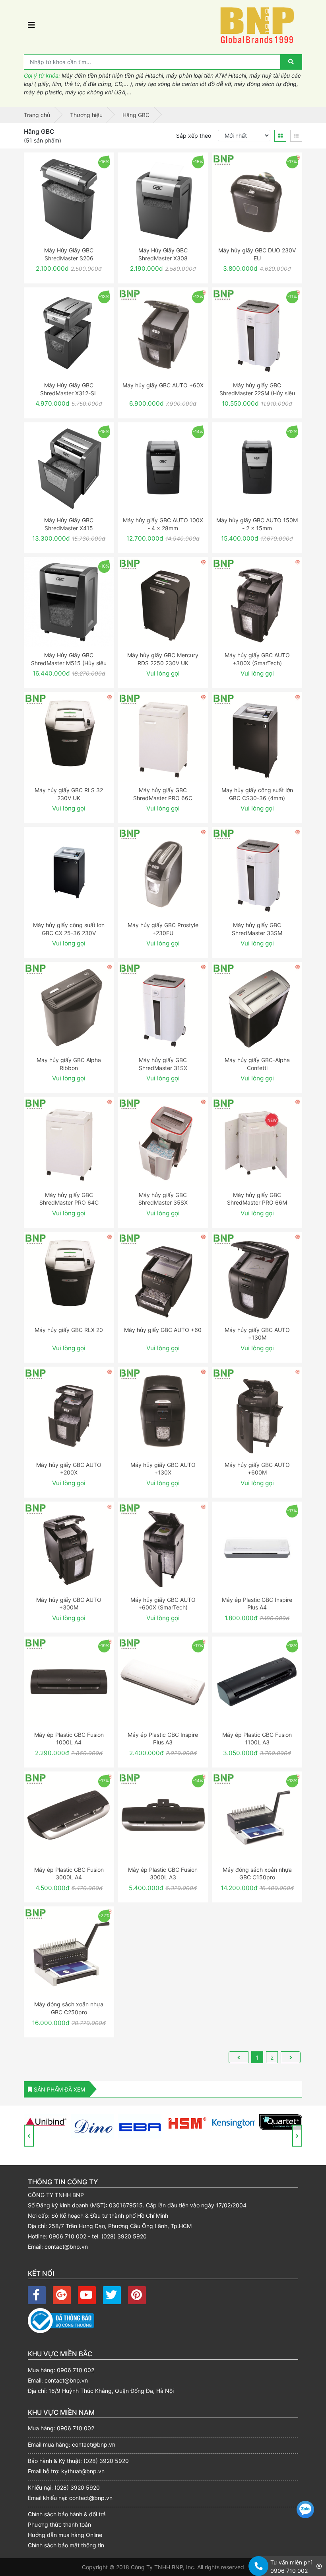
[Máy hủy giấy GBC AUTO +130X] (163, 1412)
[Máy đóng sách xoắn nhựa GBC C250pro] (69, 1952)
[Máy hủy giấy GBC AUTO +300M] (69, 1547)
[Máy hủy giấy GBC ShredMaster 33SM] (257, 872)
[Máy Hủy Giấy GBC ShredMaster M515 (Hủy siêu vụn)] (69, 602)
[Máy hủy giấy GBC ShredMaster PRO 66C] (163, 737)
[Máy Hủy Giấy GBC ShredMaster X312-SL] (69, 333)
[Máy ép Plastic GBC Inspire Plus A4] (257, 1547)
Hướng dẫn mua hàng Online (65, 2535)
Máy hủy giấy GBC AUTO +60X (163, 385)
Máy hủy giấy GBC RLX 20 (69, 1330)
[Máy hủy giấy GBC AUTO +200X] (69, 1412)
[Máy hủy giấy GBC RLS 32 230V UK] (69, 737)
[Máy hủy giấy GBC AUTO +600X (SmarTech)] (163, 1547)
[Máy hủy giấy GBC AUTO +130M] (257, 1277)
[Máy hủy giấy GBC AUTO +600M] (257, 1412)
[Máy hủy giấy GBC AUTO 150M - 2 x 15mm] (257, 468)
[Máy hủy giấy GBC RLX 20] (69, 1277)
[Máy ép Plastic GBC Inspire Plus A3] (163, 1682)
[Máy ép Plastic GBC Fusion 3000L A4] (69, 1817)
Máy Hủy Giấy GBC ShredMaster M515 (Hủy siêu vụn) (69, 663)
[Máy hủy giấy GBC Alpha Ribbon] (69, 1007)
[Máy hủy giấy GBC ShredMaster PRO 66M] (257, 1142)
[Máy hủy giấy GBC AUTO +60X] (163, 333)
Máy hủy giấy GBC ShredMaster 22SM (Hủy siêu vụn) (257, 393)
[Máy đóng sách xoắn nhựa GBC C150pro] (257, 1817)
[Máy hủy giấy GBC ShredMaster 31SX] (163, 1007)
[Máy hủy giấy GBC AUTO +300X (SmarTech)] (257, 602)
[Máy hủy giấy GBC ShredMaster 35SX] (163, 1142)
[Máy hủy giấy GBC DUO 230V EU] (257, 198)
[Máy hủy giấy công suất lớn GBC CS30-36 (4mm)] (257, 737)
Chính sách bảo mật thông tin (66, 2545)
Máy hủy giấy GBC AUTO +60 (163, 1330)
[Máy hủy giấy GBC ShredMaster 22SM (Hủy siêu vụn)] (257, 333)
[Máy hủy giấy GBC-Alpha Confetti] (257, 1007)
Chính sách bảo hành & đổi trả (67, 2514)
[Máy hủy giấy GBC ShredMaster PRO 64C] (69, 1142)
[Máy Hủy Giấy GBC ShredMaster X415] (69, 468)
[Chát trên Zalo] (305, 2511)
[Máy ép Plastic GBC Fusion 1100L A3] (257, 1682)
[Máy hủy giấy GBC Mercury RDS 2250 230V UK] (163, 602)
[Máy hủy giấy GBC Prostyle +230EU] (163, 872)
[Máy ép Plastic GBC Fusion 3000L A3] (163, 1817)
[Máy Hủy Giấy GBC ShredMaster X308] (163, 198)
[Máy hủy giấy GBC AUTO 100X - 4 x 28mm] (163, 468)
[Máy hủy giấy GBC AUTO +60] (163, 1277)
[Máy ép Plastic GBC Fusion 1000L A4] (69, 1682)
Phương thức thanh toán (59, 2524)
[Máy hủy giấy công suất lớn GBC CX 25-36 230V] (69, 872)
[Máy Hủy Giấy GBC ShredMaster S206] (69, 198)
